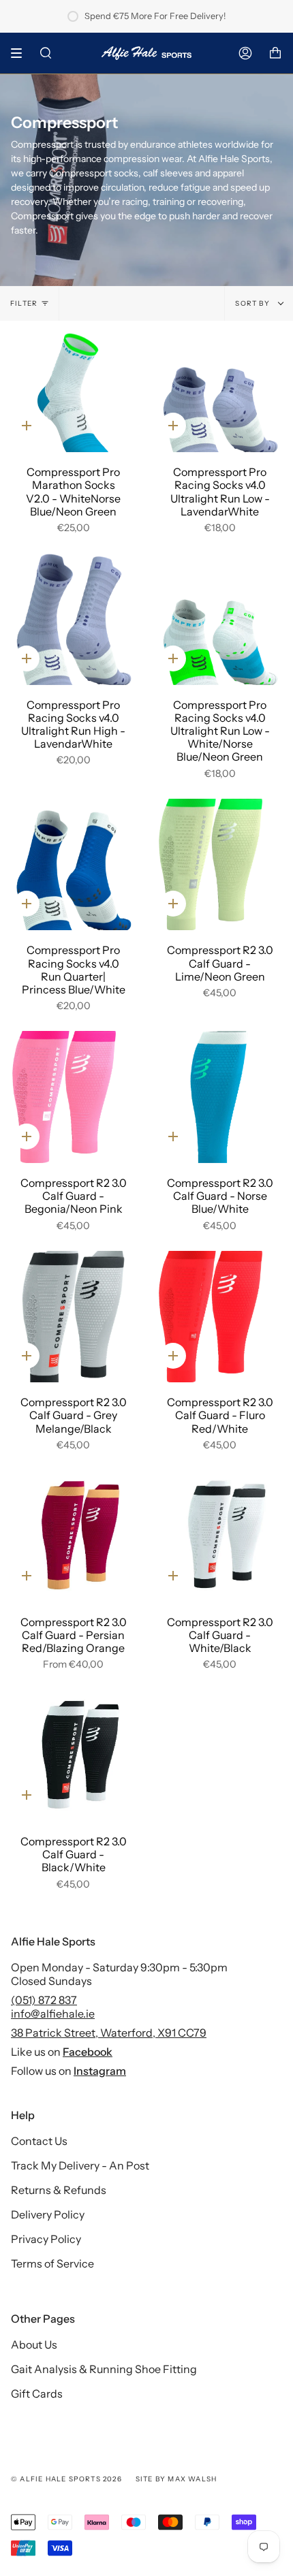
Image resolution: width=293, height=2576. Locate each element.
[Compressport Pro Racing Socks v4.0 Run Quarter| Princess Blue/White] (73, 865)
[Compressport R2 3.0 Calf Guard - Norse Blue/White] (220, 1097)
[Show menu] (21, 53)
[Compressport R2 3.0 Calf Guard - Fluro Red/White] (220, 1317)
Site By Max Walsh (176, 2479)
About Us (34, 2344)
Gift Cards (37, 2394)
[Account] (245, 53)
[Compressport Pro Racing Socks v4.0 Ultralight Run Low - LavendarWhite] (220, 387)
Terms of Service (52, 2263)
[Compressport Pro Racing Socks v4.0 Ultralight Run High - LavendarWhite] (73, 619)
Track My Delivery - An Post (80, 2165)
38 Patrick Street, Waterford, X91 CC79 (109, 2033)
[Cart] (275, 53)
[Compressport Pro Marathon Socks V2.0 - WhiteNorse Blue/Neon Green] (73, 387)
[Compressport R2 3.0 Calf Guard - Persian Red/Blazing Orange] (73, 1536)
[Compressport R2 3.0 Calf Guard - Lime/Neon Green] (220, 865)
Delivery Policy (48, 2214)
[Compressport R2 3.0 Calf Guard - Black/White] (73, 1755)
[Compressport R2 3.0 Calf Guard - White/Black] (220, 1536)
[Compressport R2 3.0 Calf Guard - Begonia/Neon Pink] (73, 1097)
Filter (24, 303)
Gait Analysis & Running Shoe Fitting (104, 2369)
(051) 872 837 (44, 2000)
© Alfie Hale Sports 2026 (66, 2479)
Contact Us (39, 2141)
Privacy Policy (46, 2239)
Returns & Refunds (59, 2190)
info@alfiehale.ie (53, 2014)
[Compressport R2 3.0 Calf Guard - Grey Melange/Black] (73, 1317)
